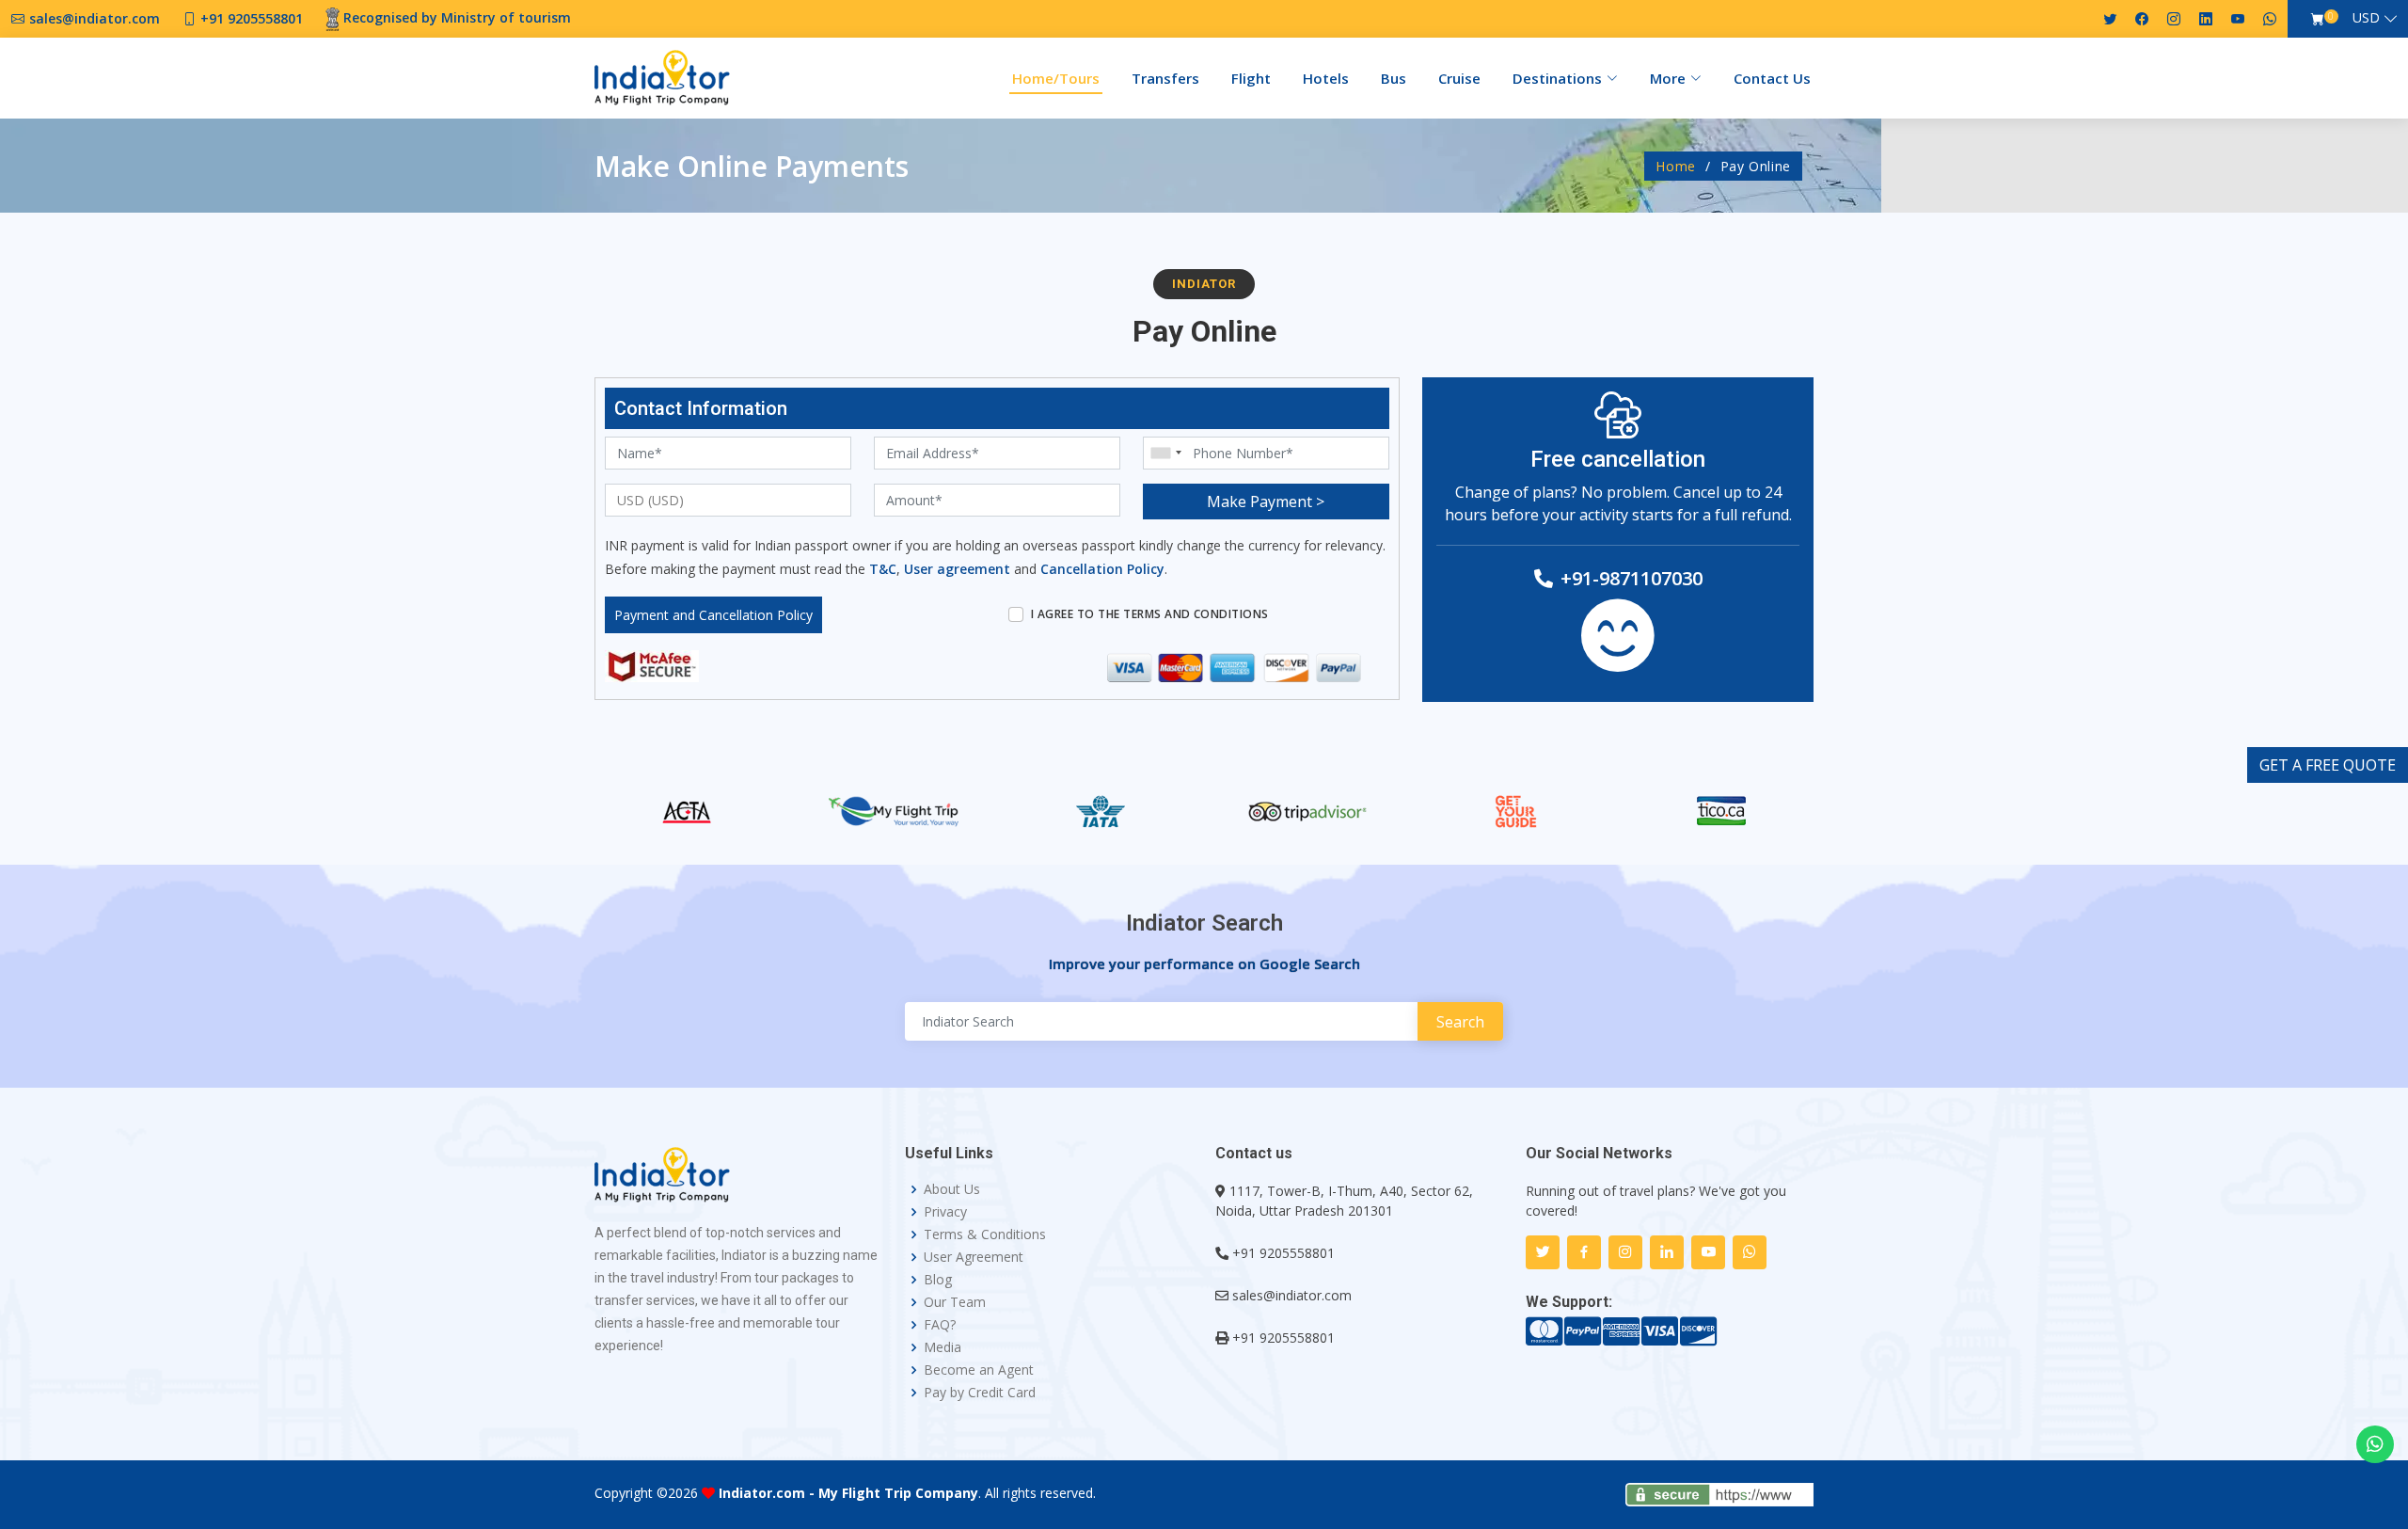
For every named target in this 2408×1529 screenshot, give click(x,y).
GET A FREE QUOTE (2328, 765)
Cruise (1459, 78)
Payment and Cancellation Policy (713, 615)
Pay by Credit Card (980, 1393)
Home (1676, 166)
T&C (883, 569)
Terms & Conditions (985, 1234)
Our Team (955, 1302)
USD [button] (2366, 17)
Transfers (1165, 78)
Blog (938, 1280)
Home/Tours (1056, 78)
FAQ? (940, 1325)
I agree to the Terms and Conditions (1150, 614)
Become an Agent (979, 1370)
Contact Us (1772, 78)
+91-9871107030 (1632, 578)
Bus (1394, 78)
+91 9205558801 (1283, 1253)
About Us (952, 1189)
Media (943, 1347)
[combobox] (1165, 453)
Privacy (945, 1212)
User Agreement (974, 1257)
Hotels (1326, 78)
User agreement (957, 569)
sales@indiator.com (1292, 1295)
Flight (1251, 78)
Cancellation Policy (1102, 569)
